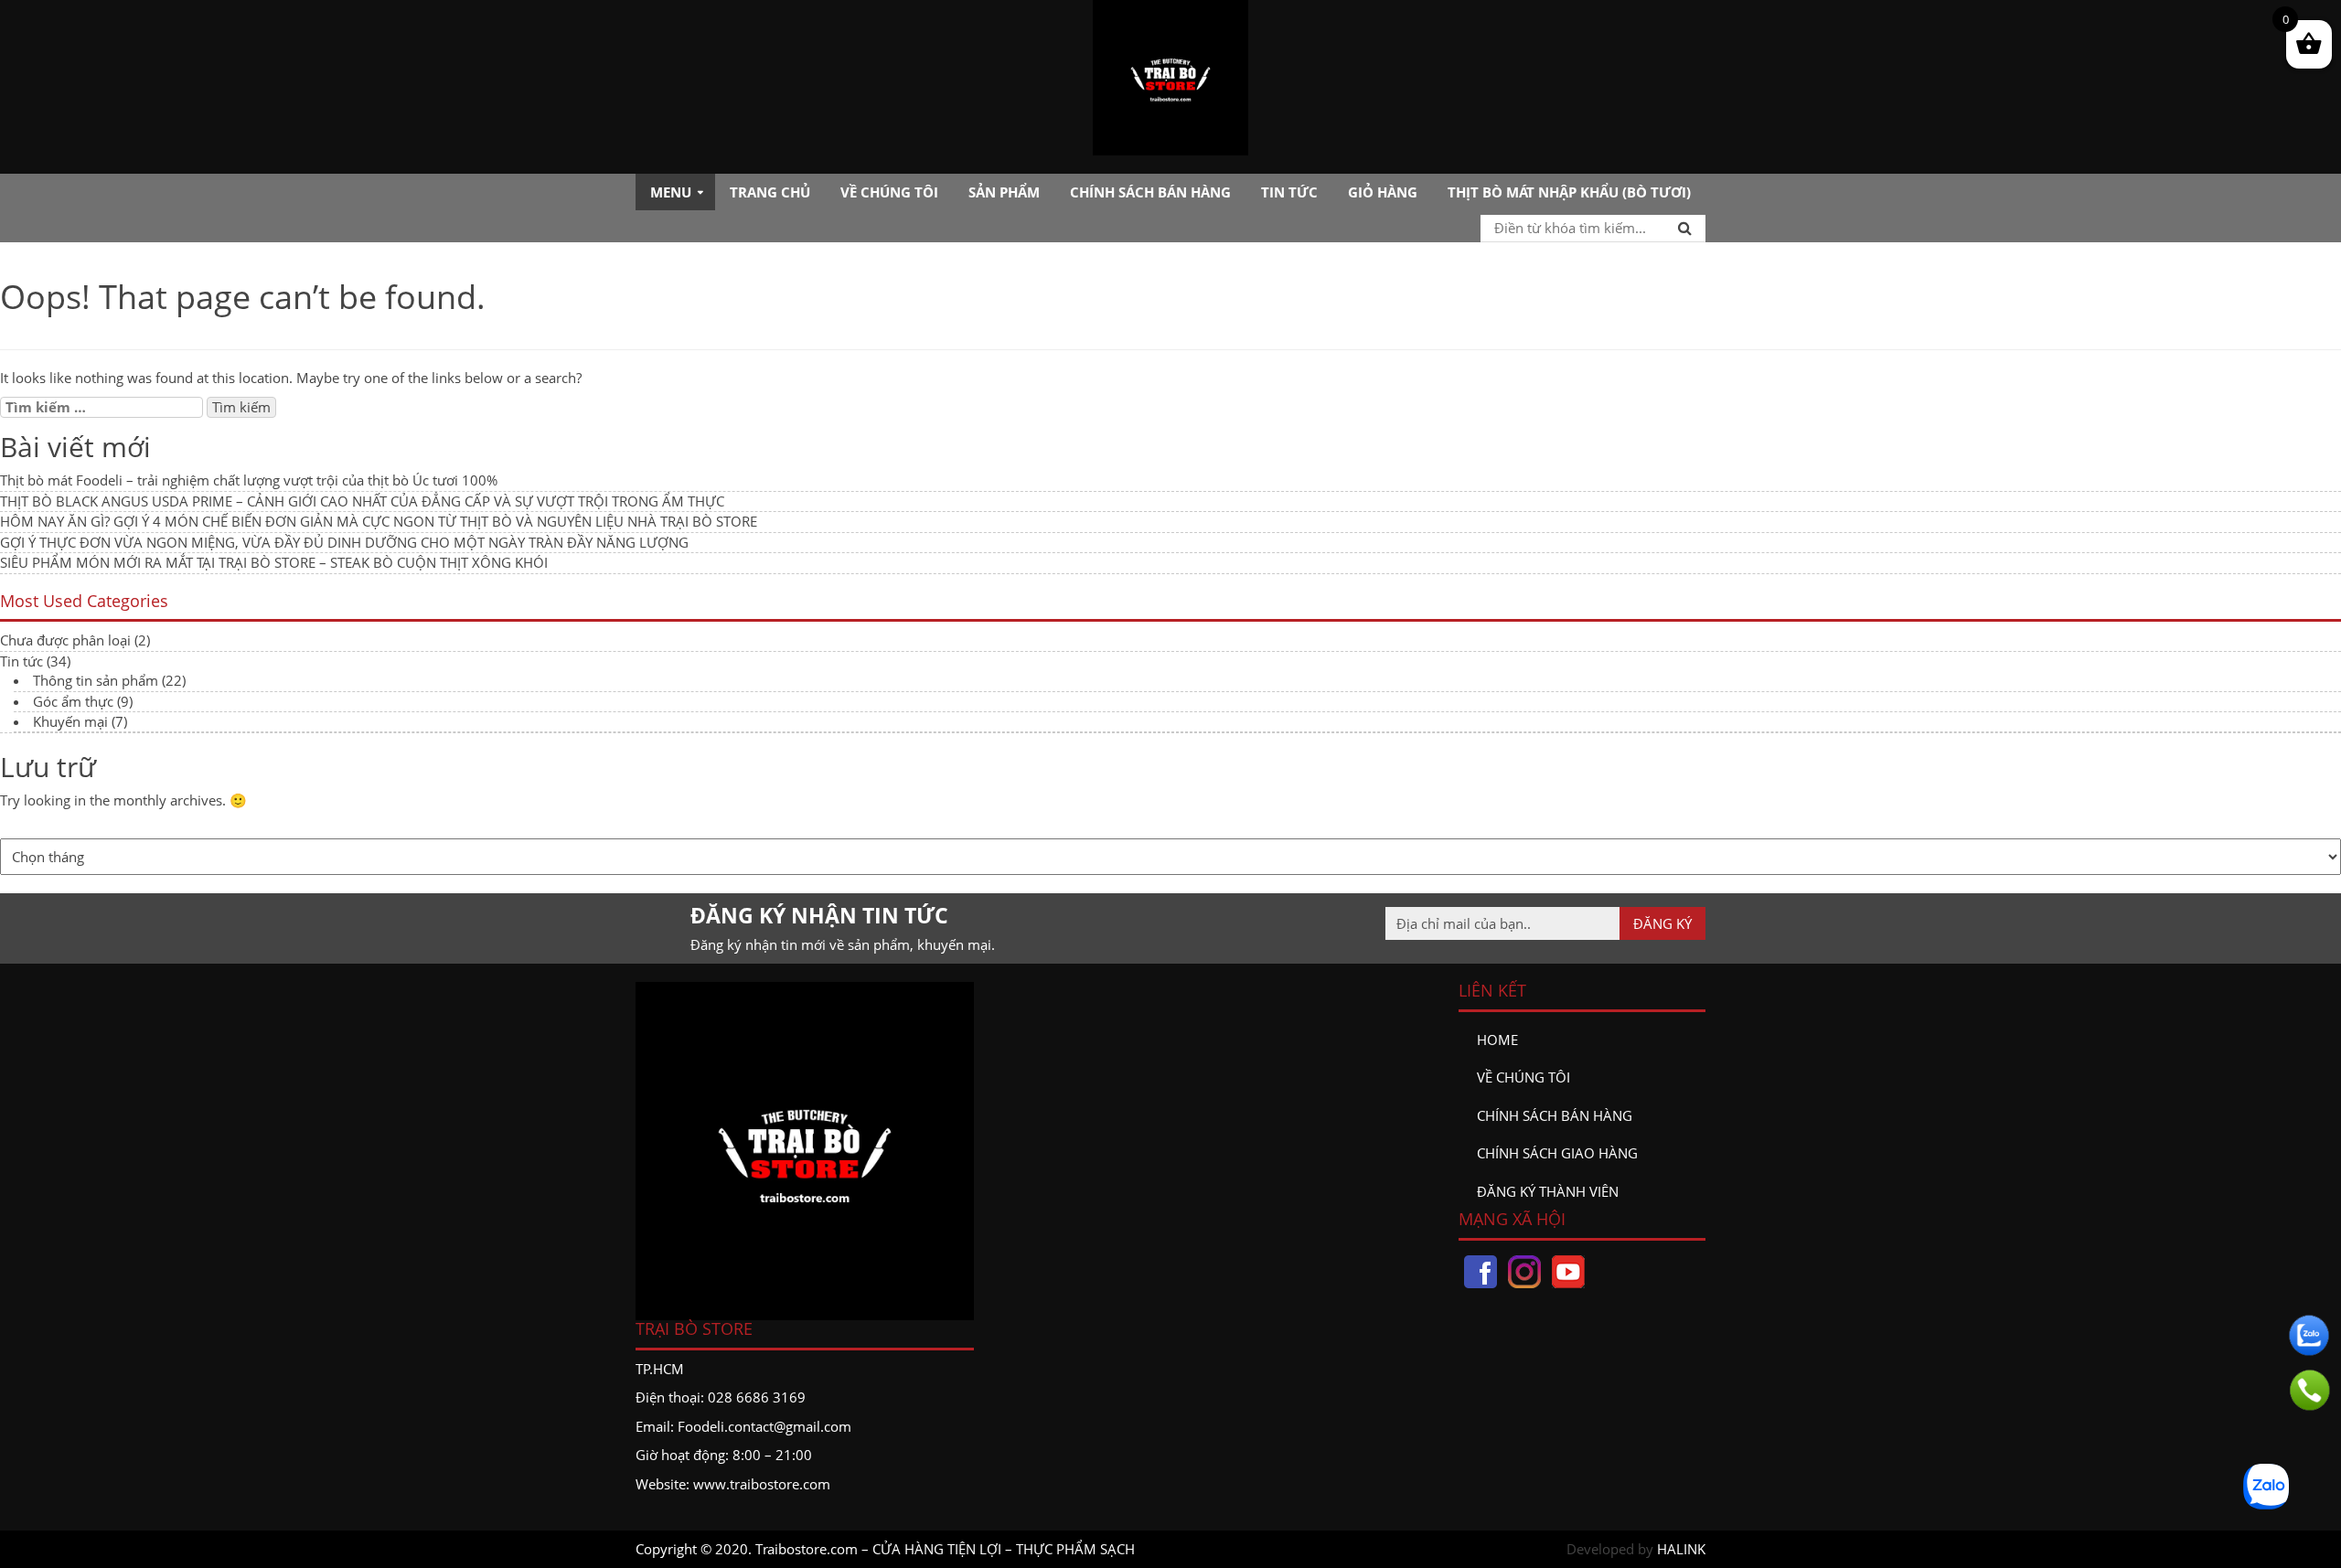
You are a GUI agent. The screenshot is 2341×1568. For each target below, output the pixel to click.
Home (1497, 1040)
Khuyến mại (70, 721)
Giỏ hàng (1383, 192)
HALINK (1681, 1549)
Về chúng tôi (889, 192)
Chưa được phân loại (65, 640)
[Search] (1685, 228)
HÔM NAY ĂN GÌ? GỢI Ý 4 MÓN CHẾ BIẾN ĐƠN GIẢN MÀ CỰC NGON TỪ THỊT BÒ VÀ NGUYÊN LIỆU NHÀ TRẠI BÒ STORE (379, 521)
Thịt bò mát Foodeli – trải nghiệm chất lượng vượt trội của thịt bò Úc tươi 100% (249, 480)
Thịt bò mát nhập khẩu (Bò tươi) (1569, 192)
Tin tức (1289, 192)
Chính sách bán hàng (1150, 192)
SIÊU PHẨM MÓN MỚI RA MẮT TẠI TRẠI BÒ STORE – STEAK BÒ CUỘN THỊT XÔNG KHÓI (274, 562)
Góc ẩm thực (73, 701)
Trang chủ (770, 192)
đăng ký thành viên (1548, 1191)
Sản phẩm (1004, 192)
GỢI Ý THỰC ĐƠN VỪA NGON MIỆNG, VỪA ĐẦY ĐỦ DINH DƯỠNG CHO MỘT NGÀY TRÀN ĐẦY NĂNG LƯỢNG (344, 542)
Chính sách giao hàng (1557, 1153)
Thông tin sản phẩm (96, 680)
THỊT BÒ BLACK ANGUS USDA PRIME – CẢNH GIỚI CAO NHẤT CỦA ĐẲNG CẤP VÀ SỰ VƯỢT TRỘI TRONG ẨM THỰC (362, 501)
